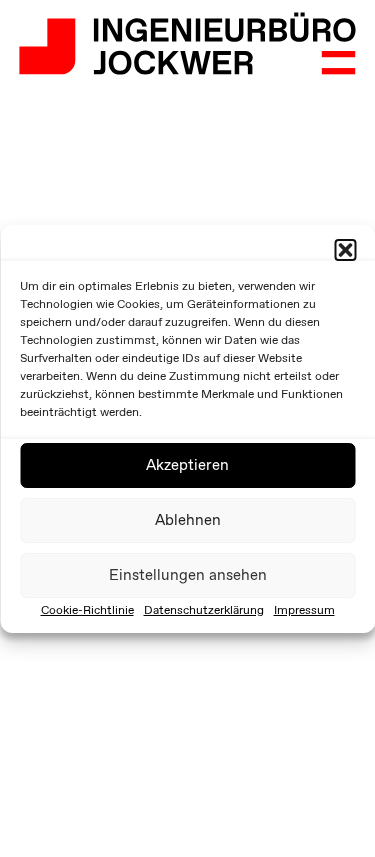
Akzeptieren (187, 465)
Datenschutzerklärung (204, 610)
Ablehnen (188, 520)
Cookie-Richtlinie (87, 610)
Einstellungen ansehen (188, 575)
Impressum (304, 610)
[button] (345, 250)
